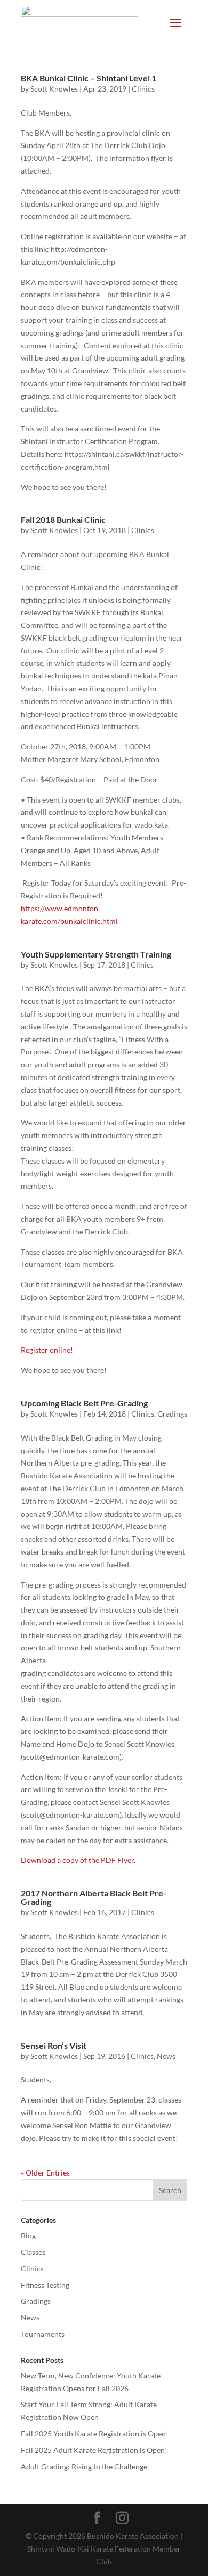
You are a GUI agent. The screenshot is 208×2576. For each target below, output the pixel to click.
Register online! (47, 1350)
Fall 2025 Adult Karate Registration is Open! (94, 2450)
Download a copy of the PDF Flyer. (78, 1860)
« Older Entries (45, 2173)
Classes (33, 2252)
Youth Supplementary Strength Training (96, 954)
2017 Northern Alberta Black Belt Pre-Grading (94, 1897)
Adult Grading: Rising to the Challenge (84, 2467)
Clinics (143, 89)
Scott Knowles (54, 89)
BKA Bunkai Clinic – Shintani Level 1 (89, 78)
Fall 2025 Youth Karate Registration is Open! (95, 2434)
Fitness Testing (45, 2285)
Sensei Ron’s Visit (54, 2045)
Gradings (172, 1414)
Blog (28, 2235)
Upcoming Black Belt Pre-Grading (84, 1403)
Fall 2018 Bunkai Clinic (63, 520)
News (166, 2056)
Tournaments (43, 2334)
